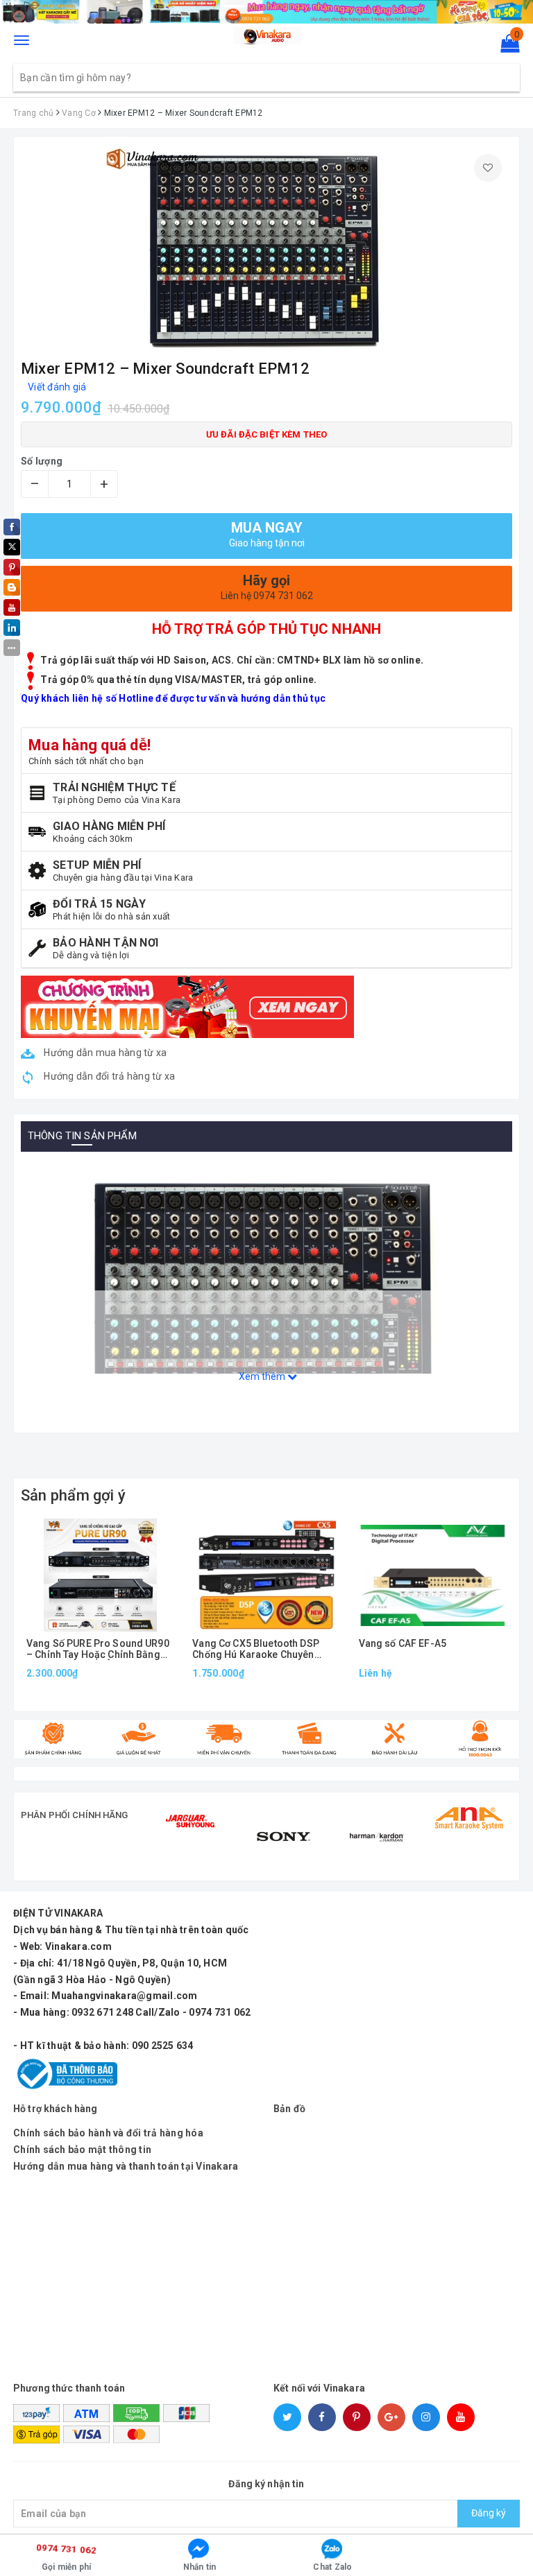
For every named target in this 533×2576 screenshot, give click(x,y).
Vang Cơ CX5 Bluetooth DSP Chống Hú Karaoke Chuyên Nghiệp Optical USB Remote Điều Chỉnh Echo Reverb (256, 1649)
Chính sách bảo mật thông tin (82, 2150)
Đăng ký (489, 2513)
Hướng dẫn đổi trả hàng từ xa (108, 1076)
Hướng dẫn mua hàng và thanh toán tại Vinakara (126, 2166)
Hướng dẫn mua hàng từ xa (104, 1053)
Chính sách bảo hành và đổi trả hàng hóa (108, 2133)
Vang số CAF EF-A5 (403, 1644)
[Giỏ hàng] (506, 46)
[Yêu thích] (488, 168)
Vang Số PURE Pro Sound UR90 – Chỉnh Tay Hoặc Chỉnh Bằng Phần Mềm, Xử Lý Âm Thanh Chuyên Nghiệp (98, 1649)
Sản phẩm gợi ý (73, 1495)
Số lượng (42, 461)
